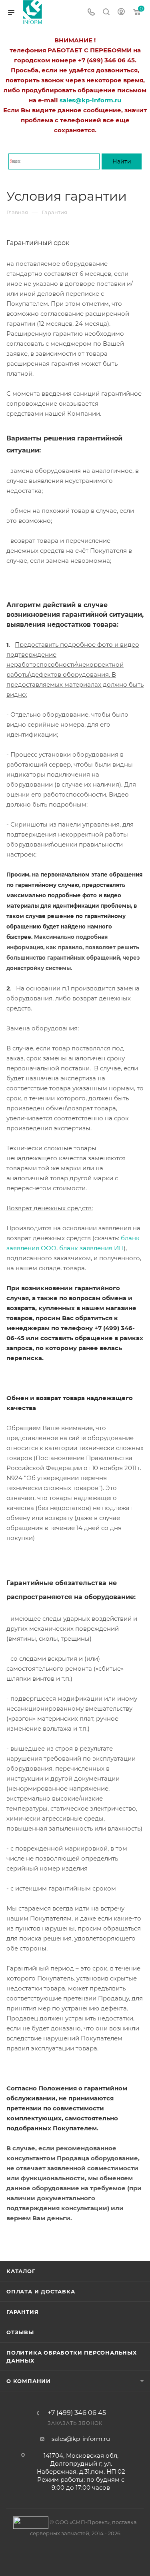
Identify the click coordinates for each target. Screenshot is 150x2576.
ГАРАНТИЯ (22, 2312)
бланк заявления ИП (91, 1248)
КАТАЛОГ (21, 2271)
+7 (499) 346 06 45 (77, 2413)
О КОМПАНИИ (29, 2381)
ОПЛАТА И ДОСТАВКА (41, 2291)
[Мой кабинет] (121, 13)
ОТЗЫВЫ (20, 2332)
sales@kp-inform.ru (81, 2439)
